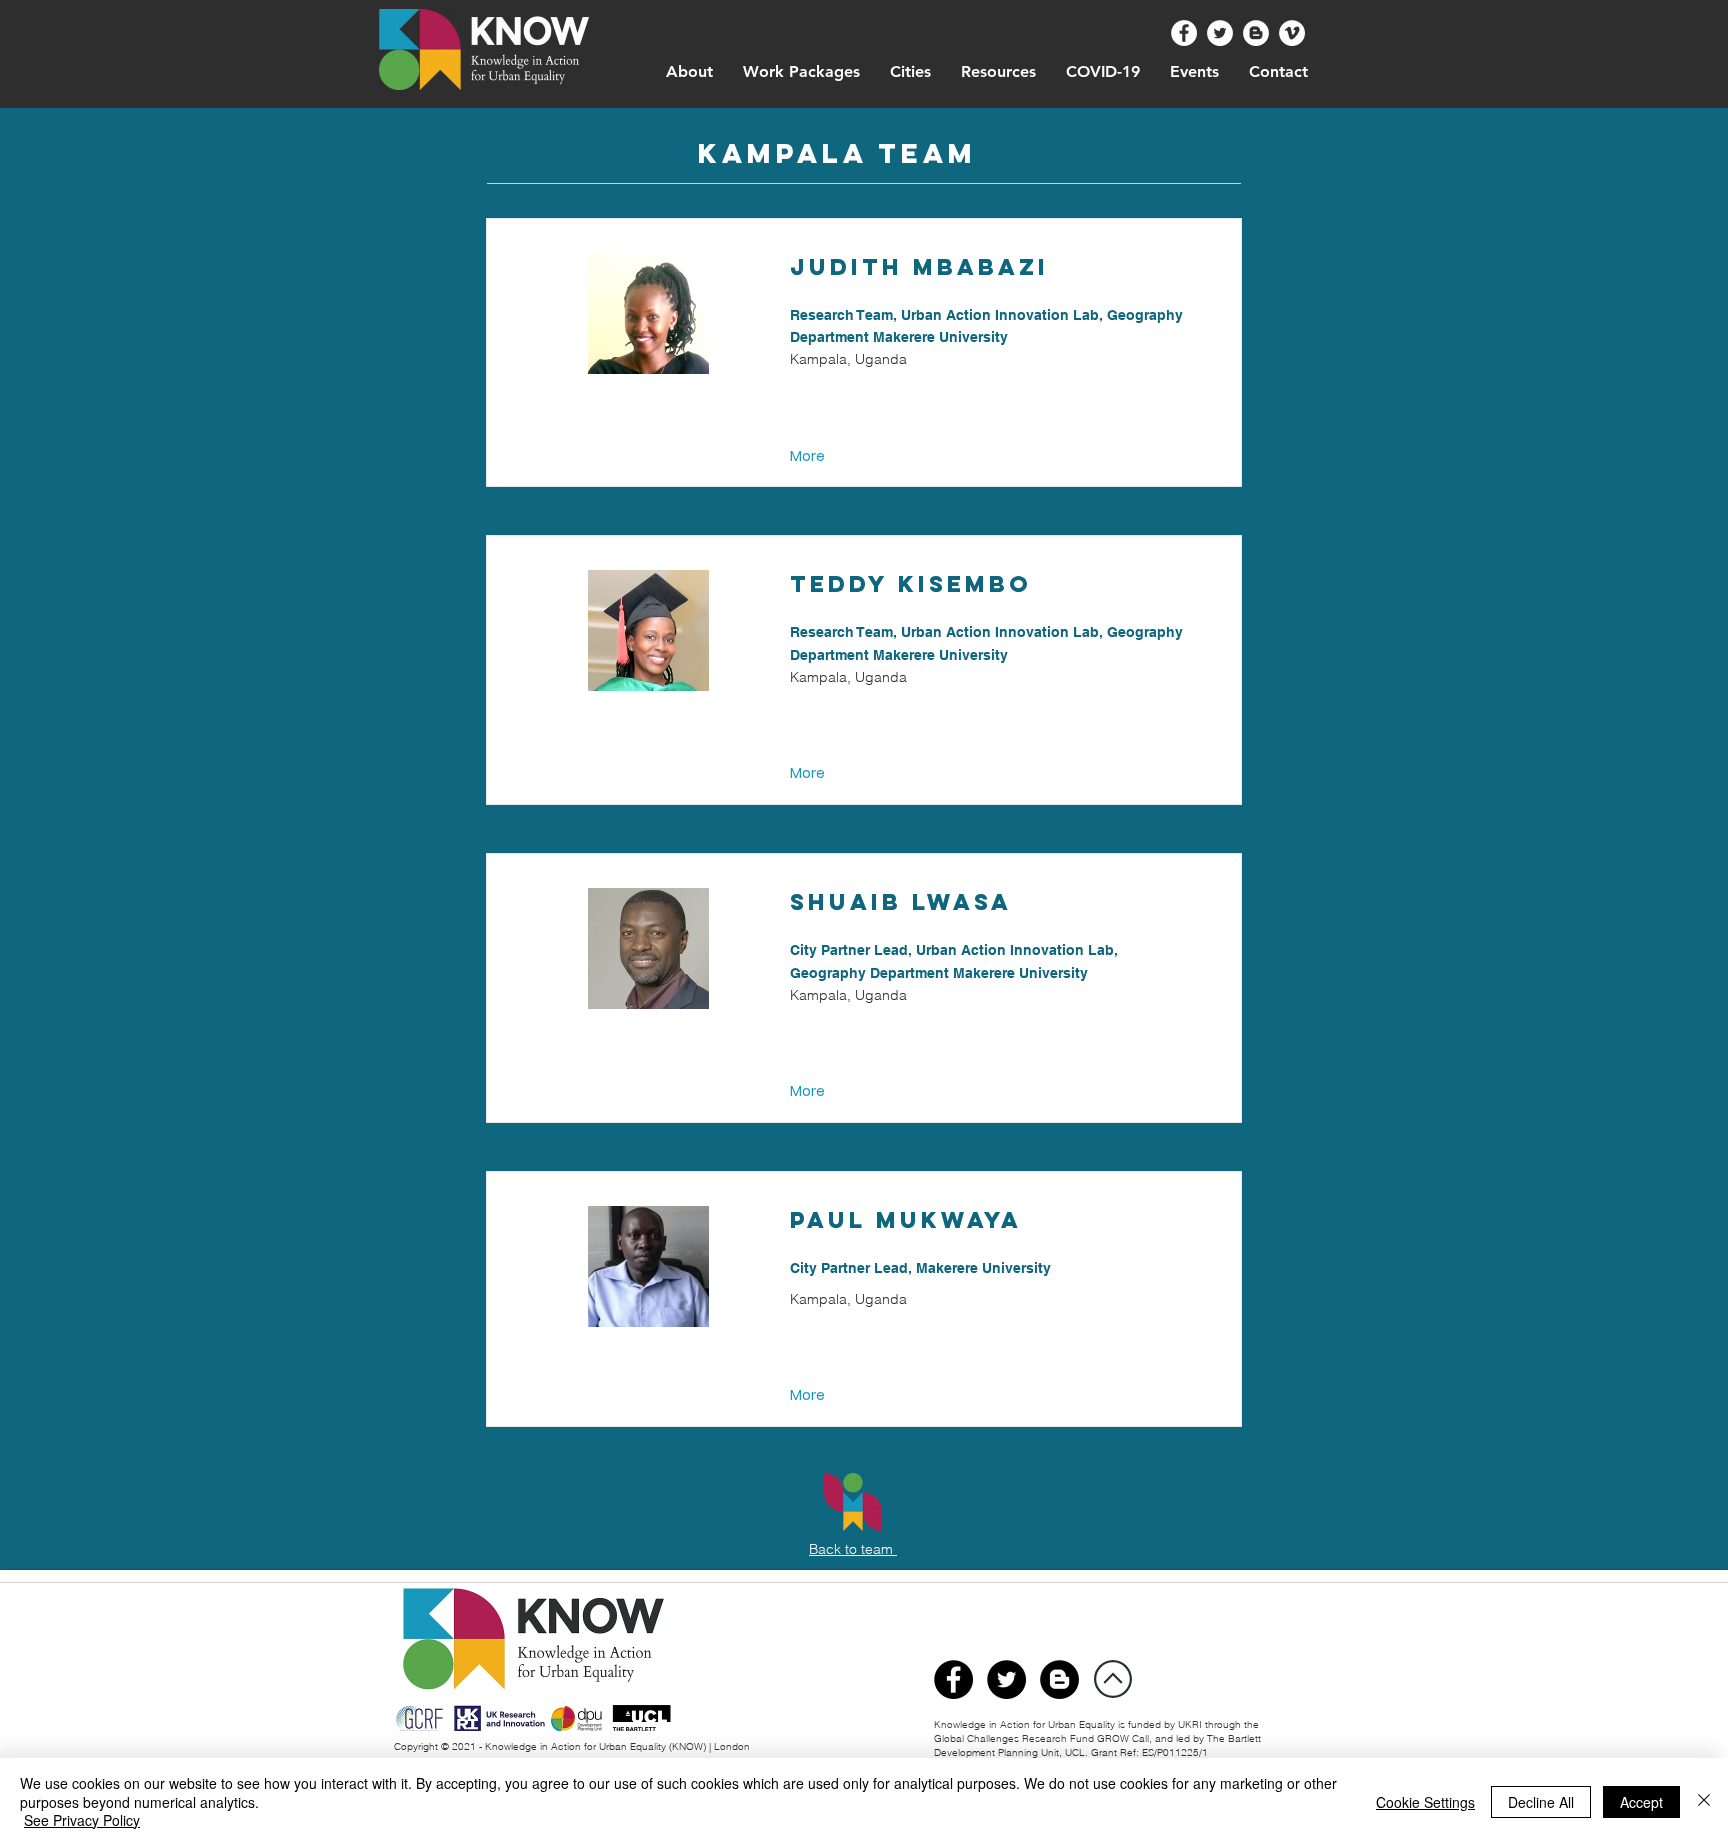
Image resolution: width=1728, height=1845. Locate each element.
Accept (1641, 1802)
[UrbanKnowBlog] (1059, 1679)
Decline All (1541, 1802)
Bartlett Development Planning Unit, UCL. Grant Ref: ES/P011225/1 (1097, 1745)
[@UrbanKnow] (1184, 33)
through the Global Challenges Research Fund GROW (1096, 1731)
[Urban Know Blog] (1256, 33)
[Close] (1704, 1801)
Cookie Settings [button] (1425, 1802)
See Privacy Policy (82, 1820)
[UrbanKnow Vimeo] (1292, 33)
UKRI (1191, 1724)
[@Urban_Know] (1220, 33)
